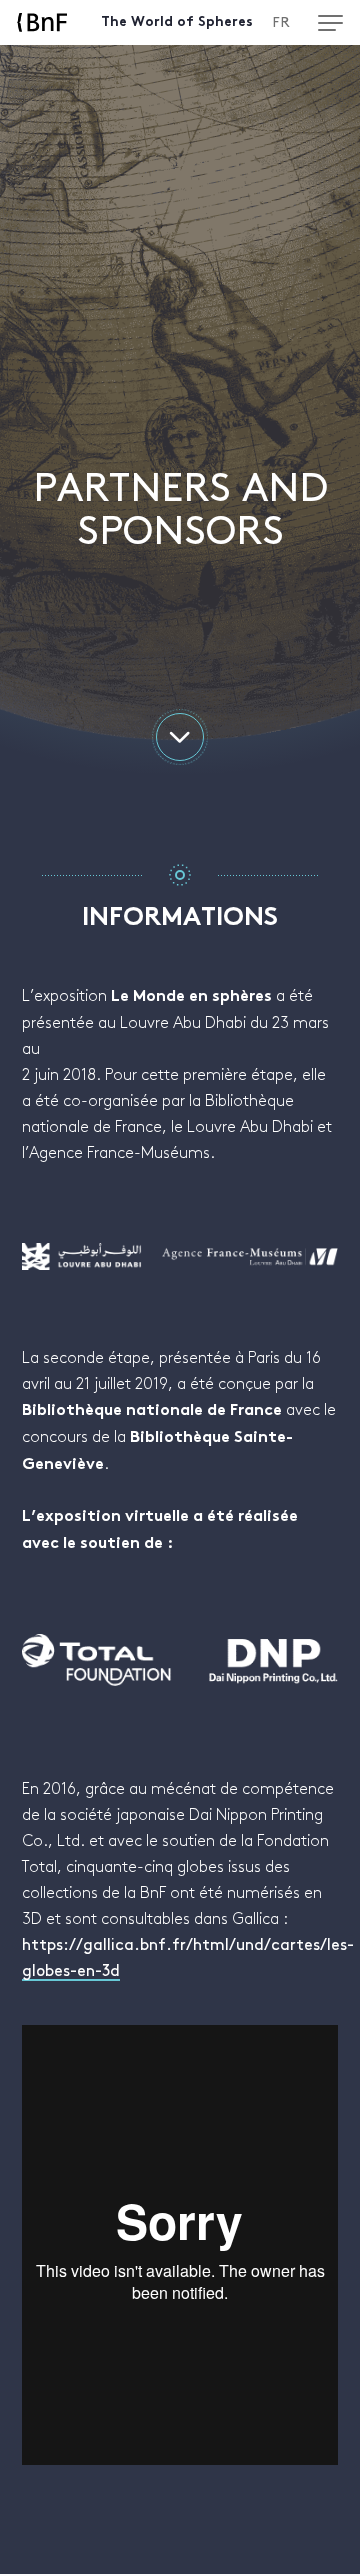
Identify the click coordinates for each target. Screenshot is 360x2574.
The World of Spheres (177, 22)
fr (281, 22)
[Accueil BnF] (42, 22)
